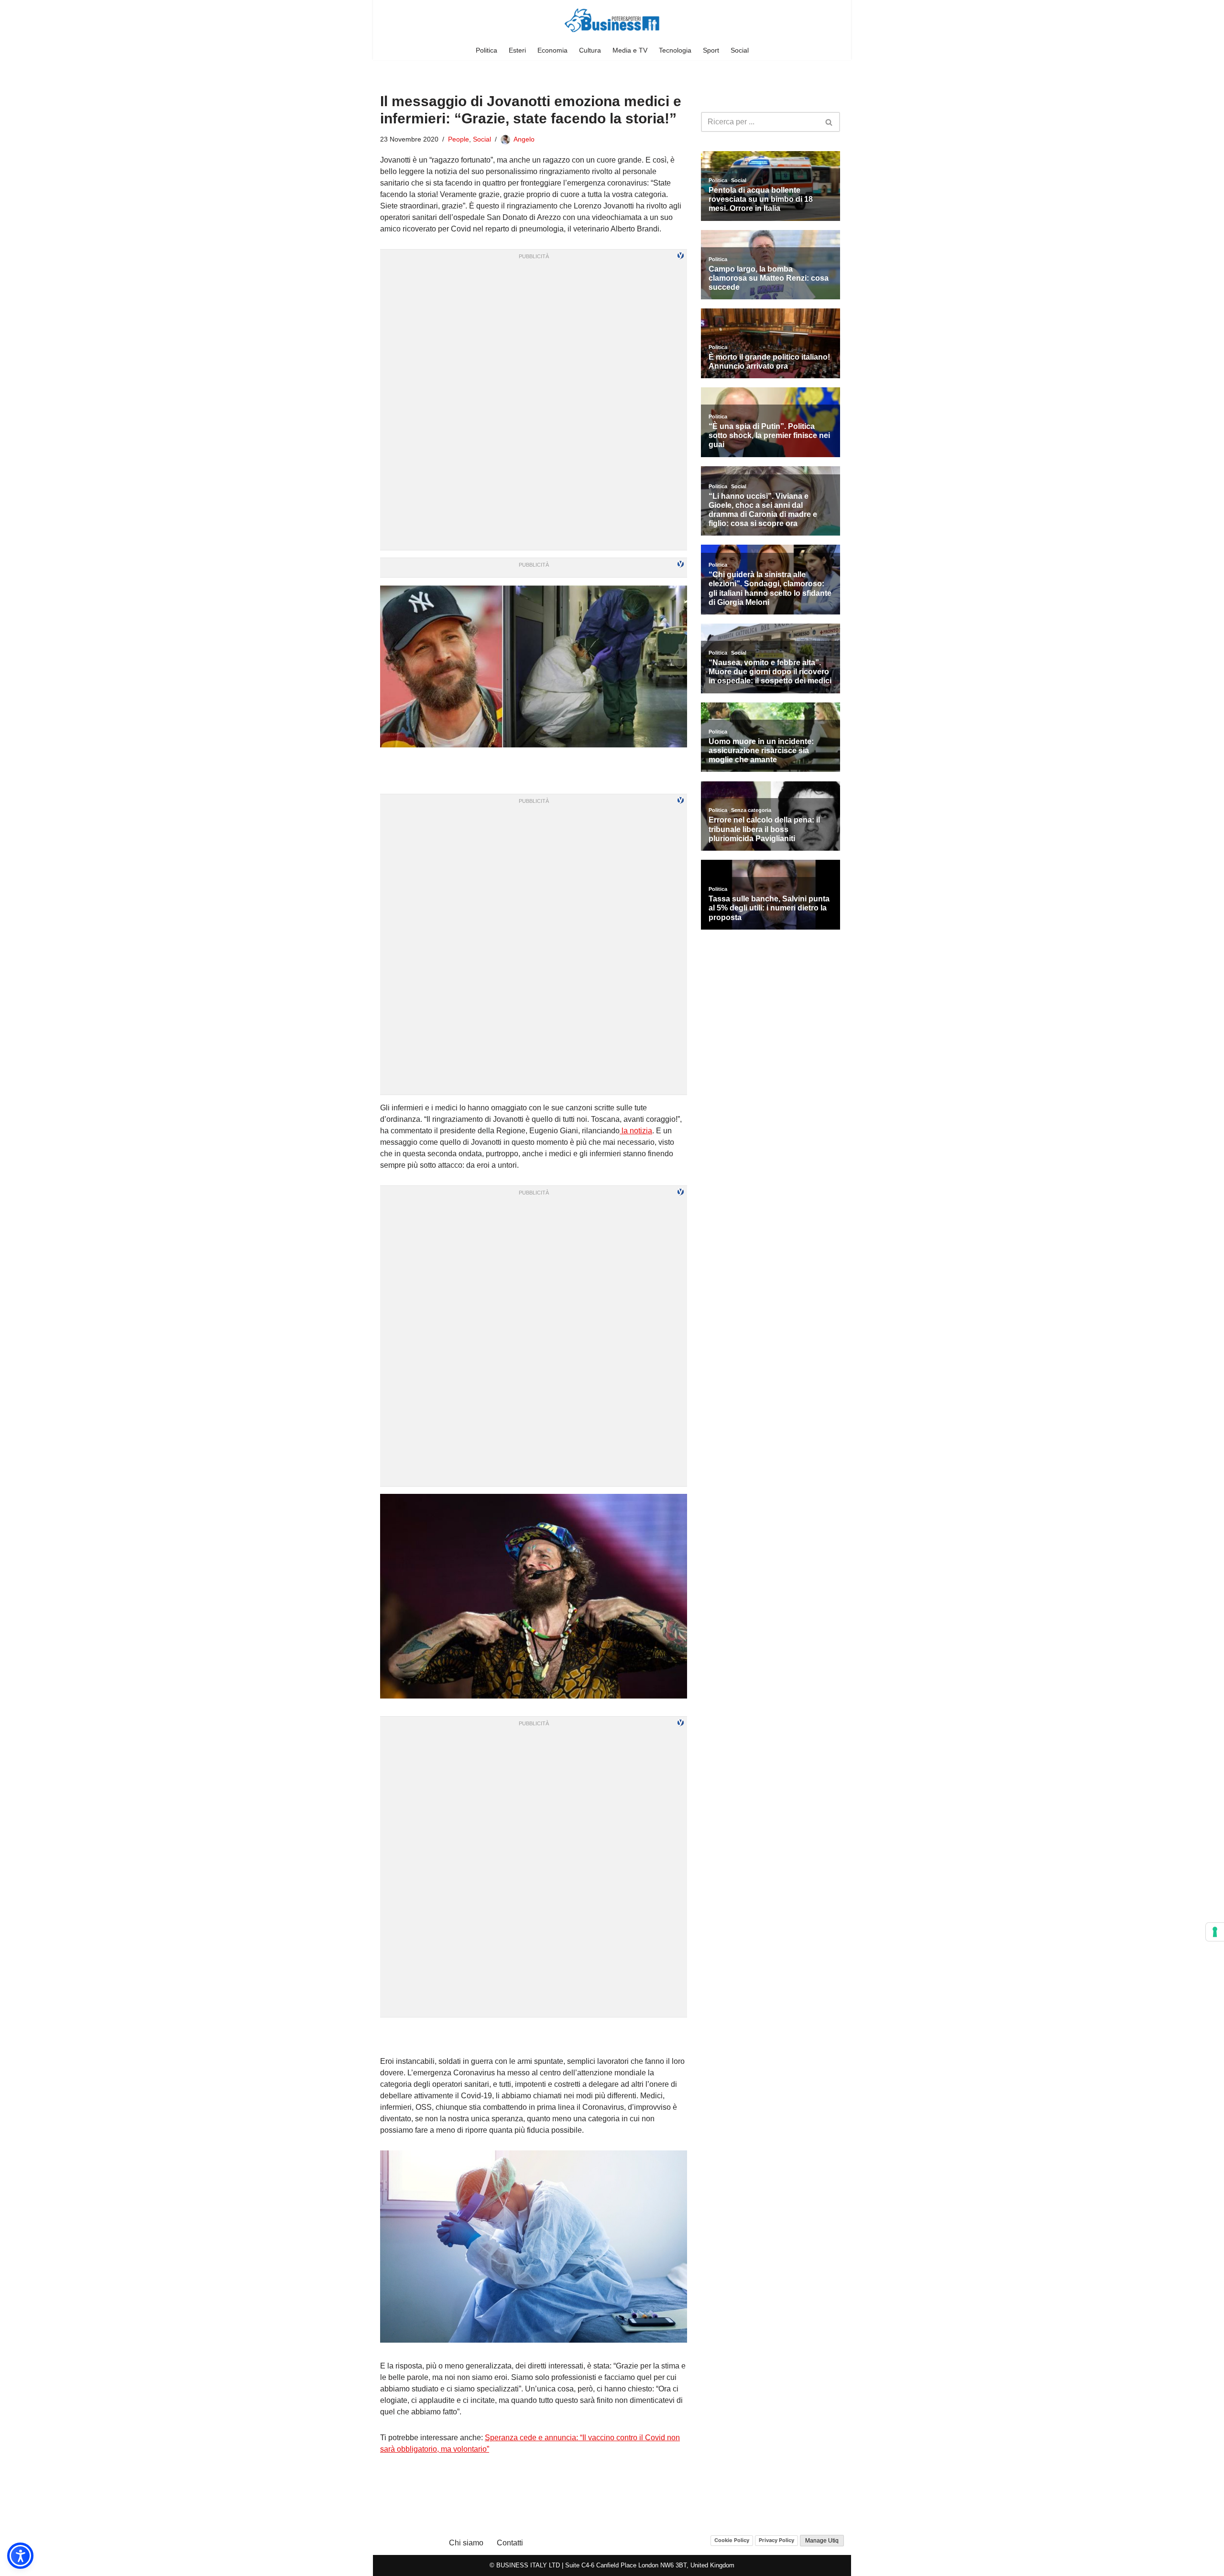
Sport (711, 50)
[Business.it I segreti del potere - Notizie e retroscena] (612, 20)
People (459, 139)
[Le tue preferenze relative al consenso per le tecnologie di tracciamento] (1215, 1932)
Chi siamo (466, 2543)
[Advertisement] (534, 2037)
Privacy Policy (776, 2540)
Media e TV (630, 50)
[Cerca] (829, 122)
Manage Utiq (822, 2541)
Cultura (590, 50)
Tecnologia (675, 50)
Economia (552, 50)
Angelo (524, 139)
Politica (486, 50)
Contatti (510, 2543)
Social (740, 50)
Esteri (517, 50)
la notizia (636, 1131)
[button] (20, 2556)
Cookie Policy (732, 2540)
